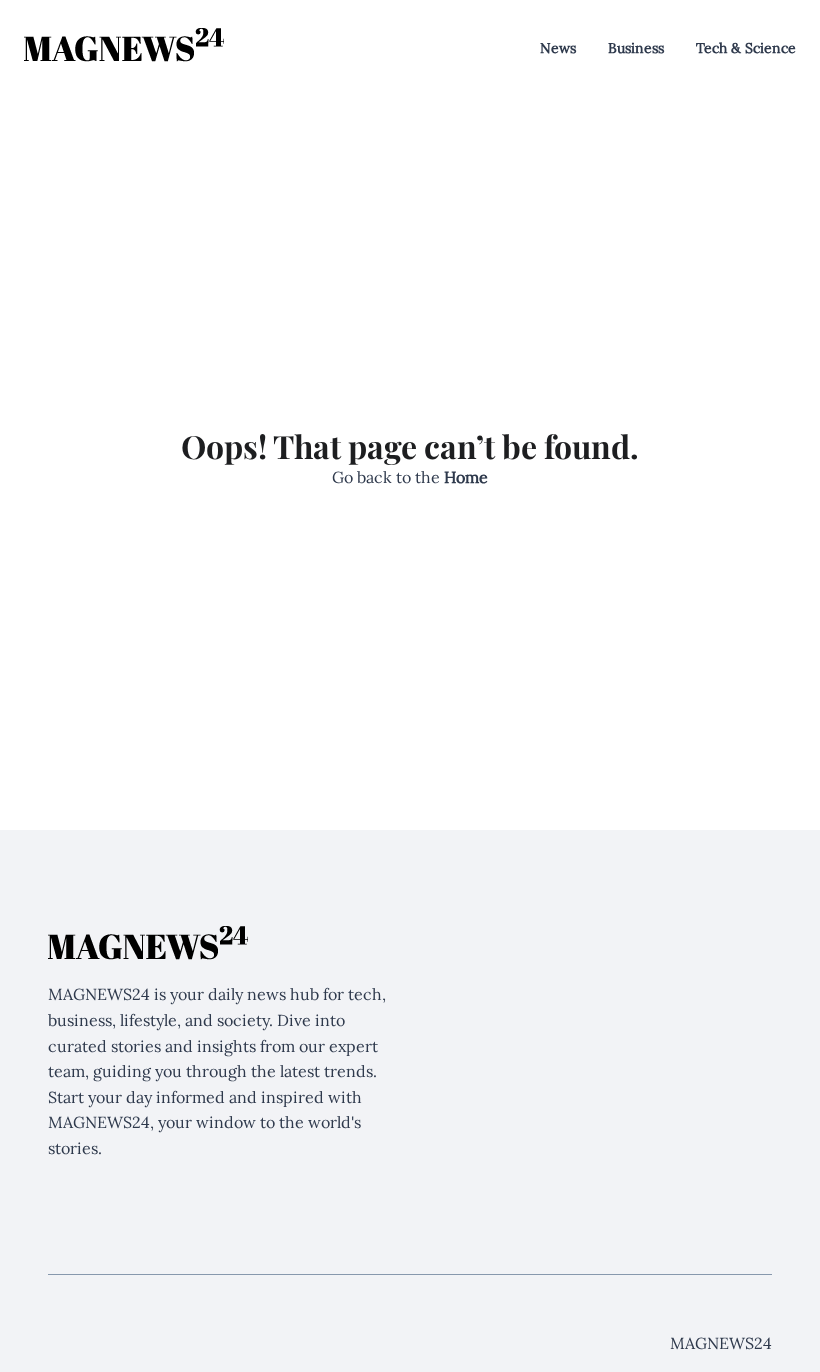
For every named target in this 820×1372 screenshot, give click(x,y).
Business (636, 48)
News (558, 48)
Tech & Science (746, 48)
